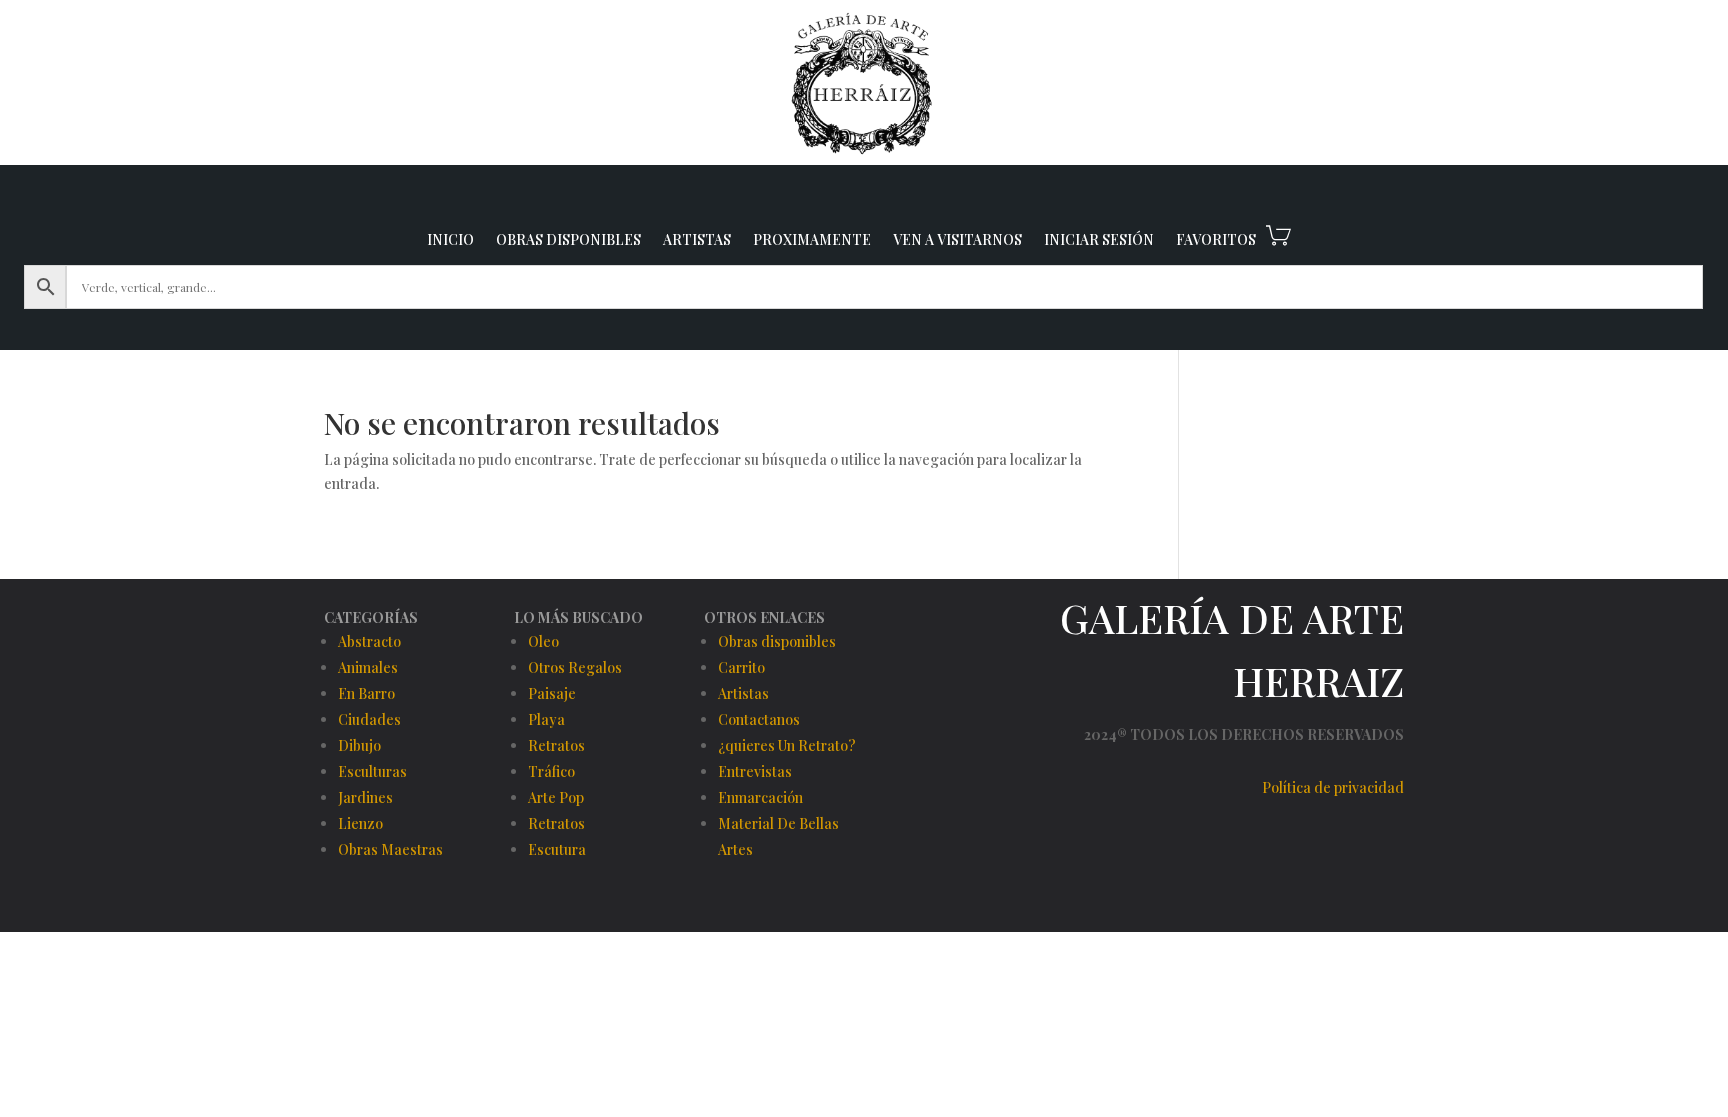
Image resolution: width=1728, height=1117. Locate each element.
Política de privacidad (1333, 787)
